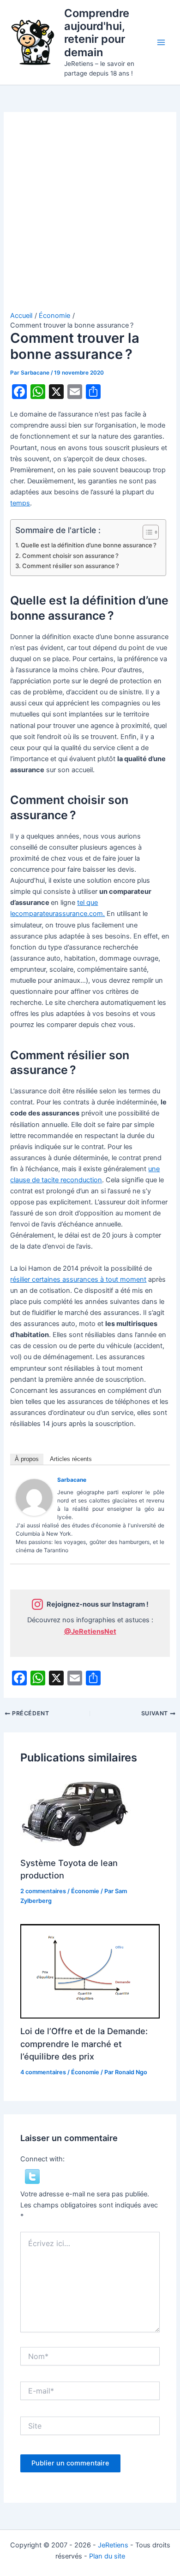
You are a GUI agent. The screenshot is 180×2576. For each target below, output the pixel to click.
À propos (27, 1459)
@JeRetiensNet (90, 1631)
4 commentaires (43, 2072)
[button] (32, 2176)
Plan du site (107, 2556)
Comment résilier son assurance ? (71, 566)
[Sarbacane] (34, 1497)
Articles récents (71, 1459)
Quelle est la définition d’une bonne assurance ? (89, 545)
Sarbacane (72, 1480)
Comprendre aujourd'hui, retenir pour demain (97, 33)
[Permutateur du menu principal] (161, 42)
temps (20, 503)
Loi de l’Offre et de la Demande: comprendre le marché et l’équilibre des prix (84, 2044)
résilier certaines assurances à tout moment (78, 1279)
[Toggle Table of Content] (146, 532)
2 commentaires (43, 1891)
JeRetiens (113, 2545)
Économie (85, 1891)
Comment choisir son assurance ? (70, 556)
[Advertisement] (90, 217)
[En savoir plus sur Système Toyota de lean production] (78, 1813)
